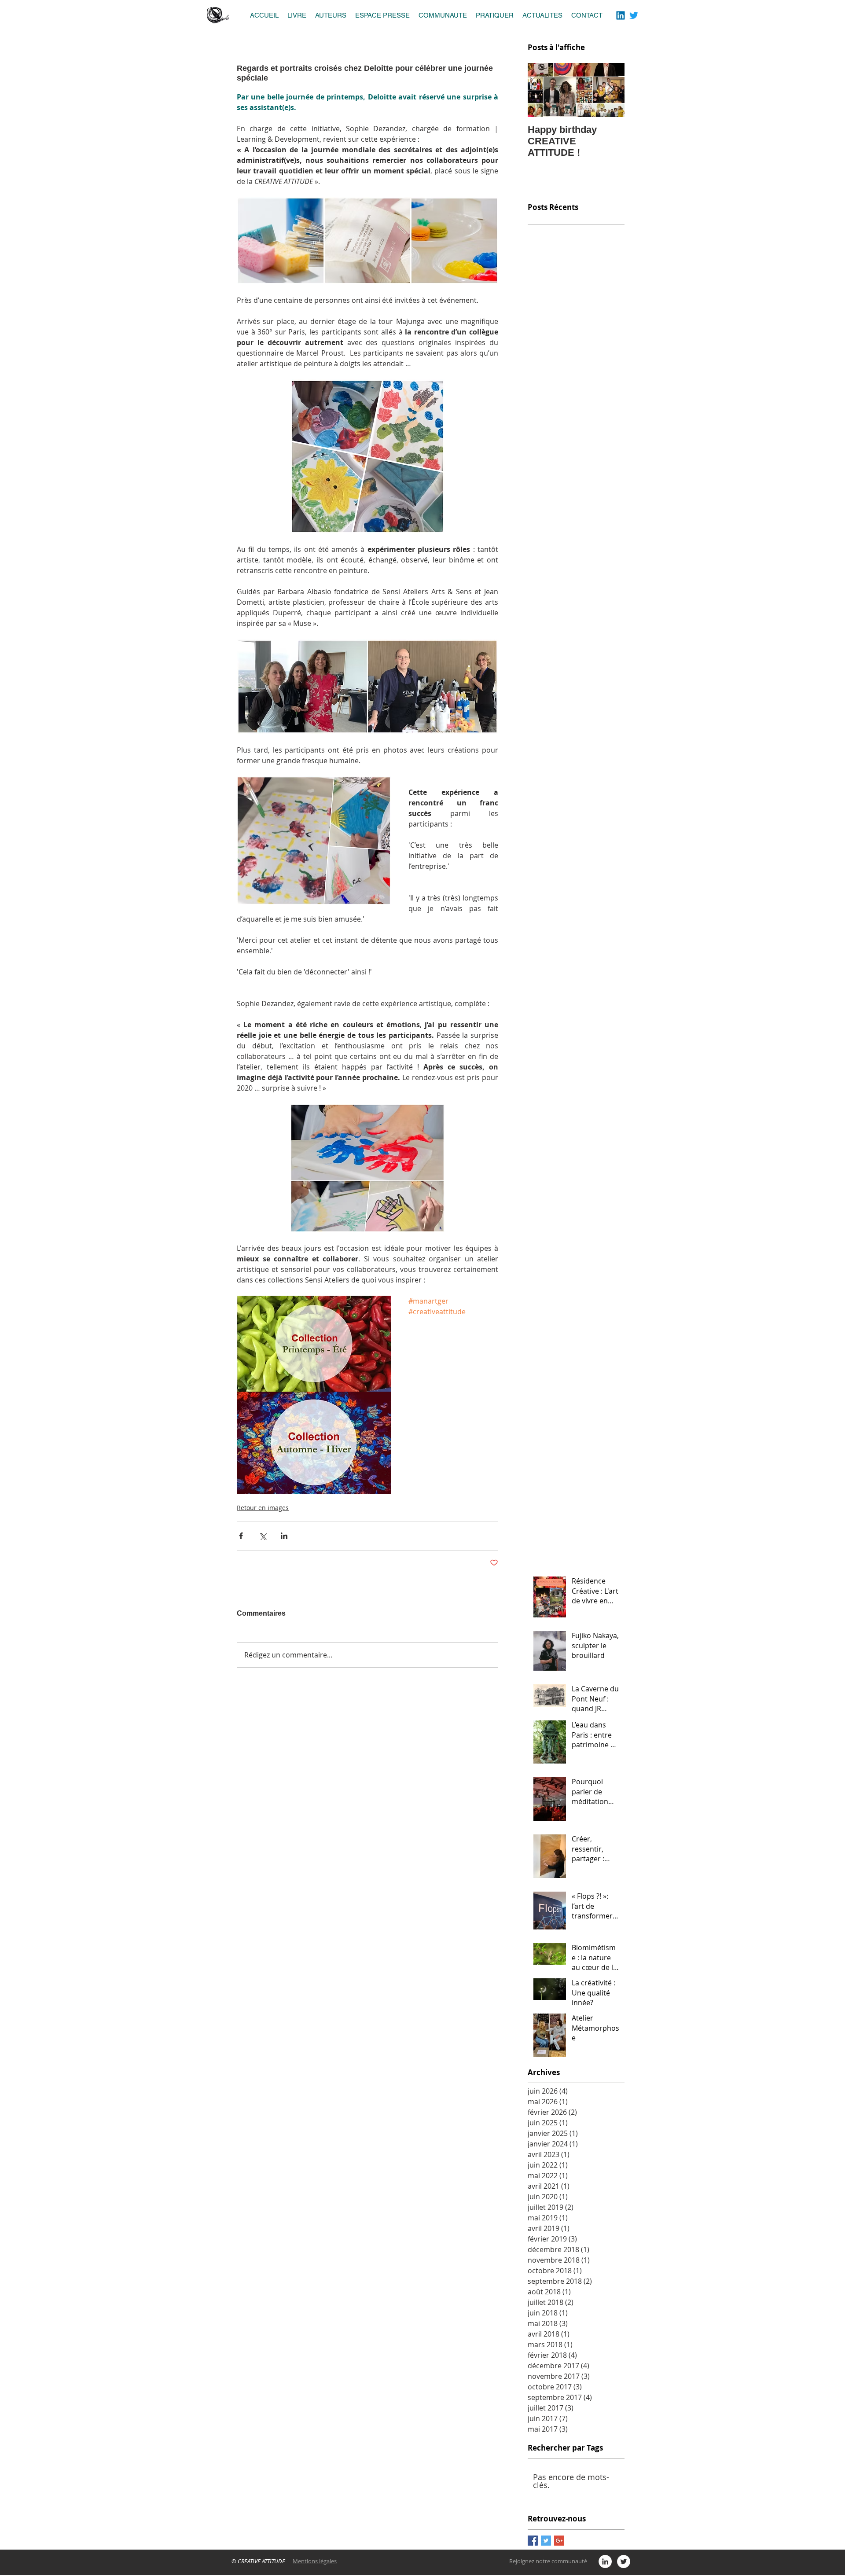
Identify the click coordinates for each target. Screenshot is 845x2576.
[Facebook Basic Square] (533, 2541)
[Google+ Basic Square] (559, 2541)
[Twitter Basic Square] (546, 2541)
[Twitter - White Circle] (624, 2561)
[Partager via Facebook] (241, 1536)
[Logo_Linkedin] (621, 15)
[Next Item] (610, 90)
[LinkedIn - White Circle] (605, 2561)
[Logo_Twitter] (634, 15)
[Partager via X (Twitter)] (263, 1536)
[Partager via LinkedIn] (284, 1536)
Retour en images (263, 1508)
